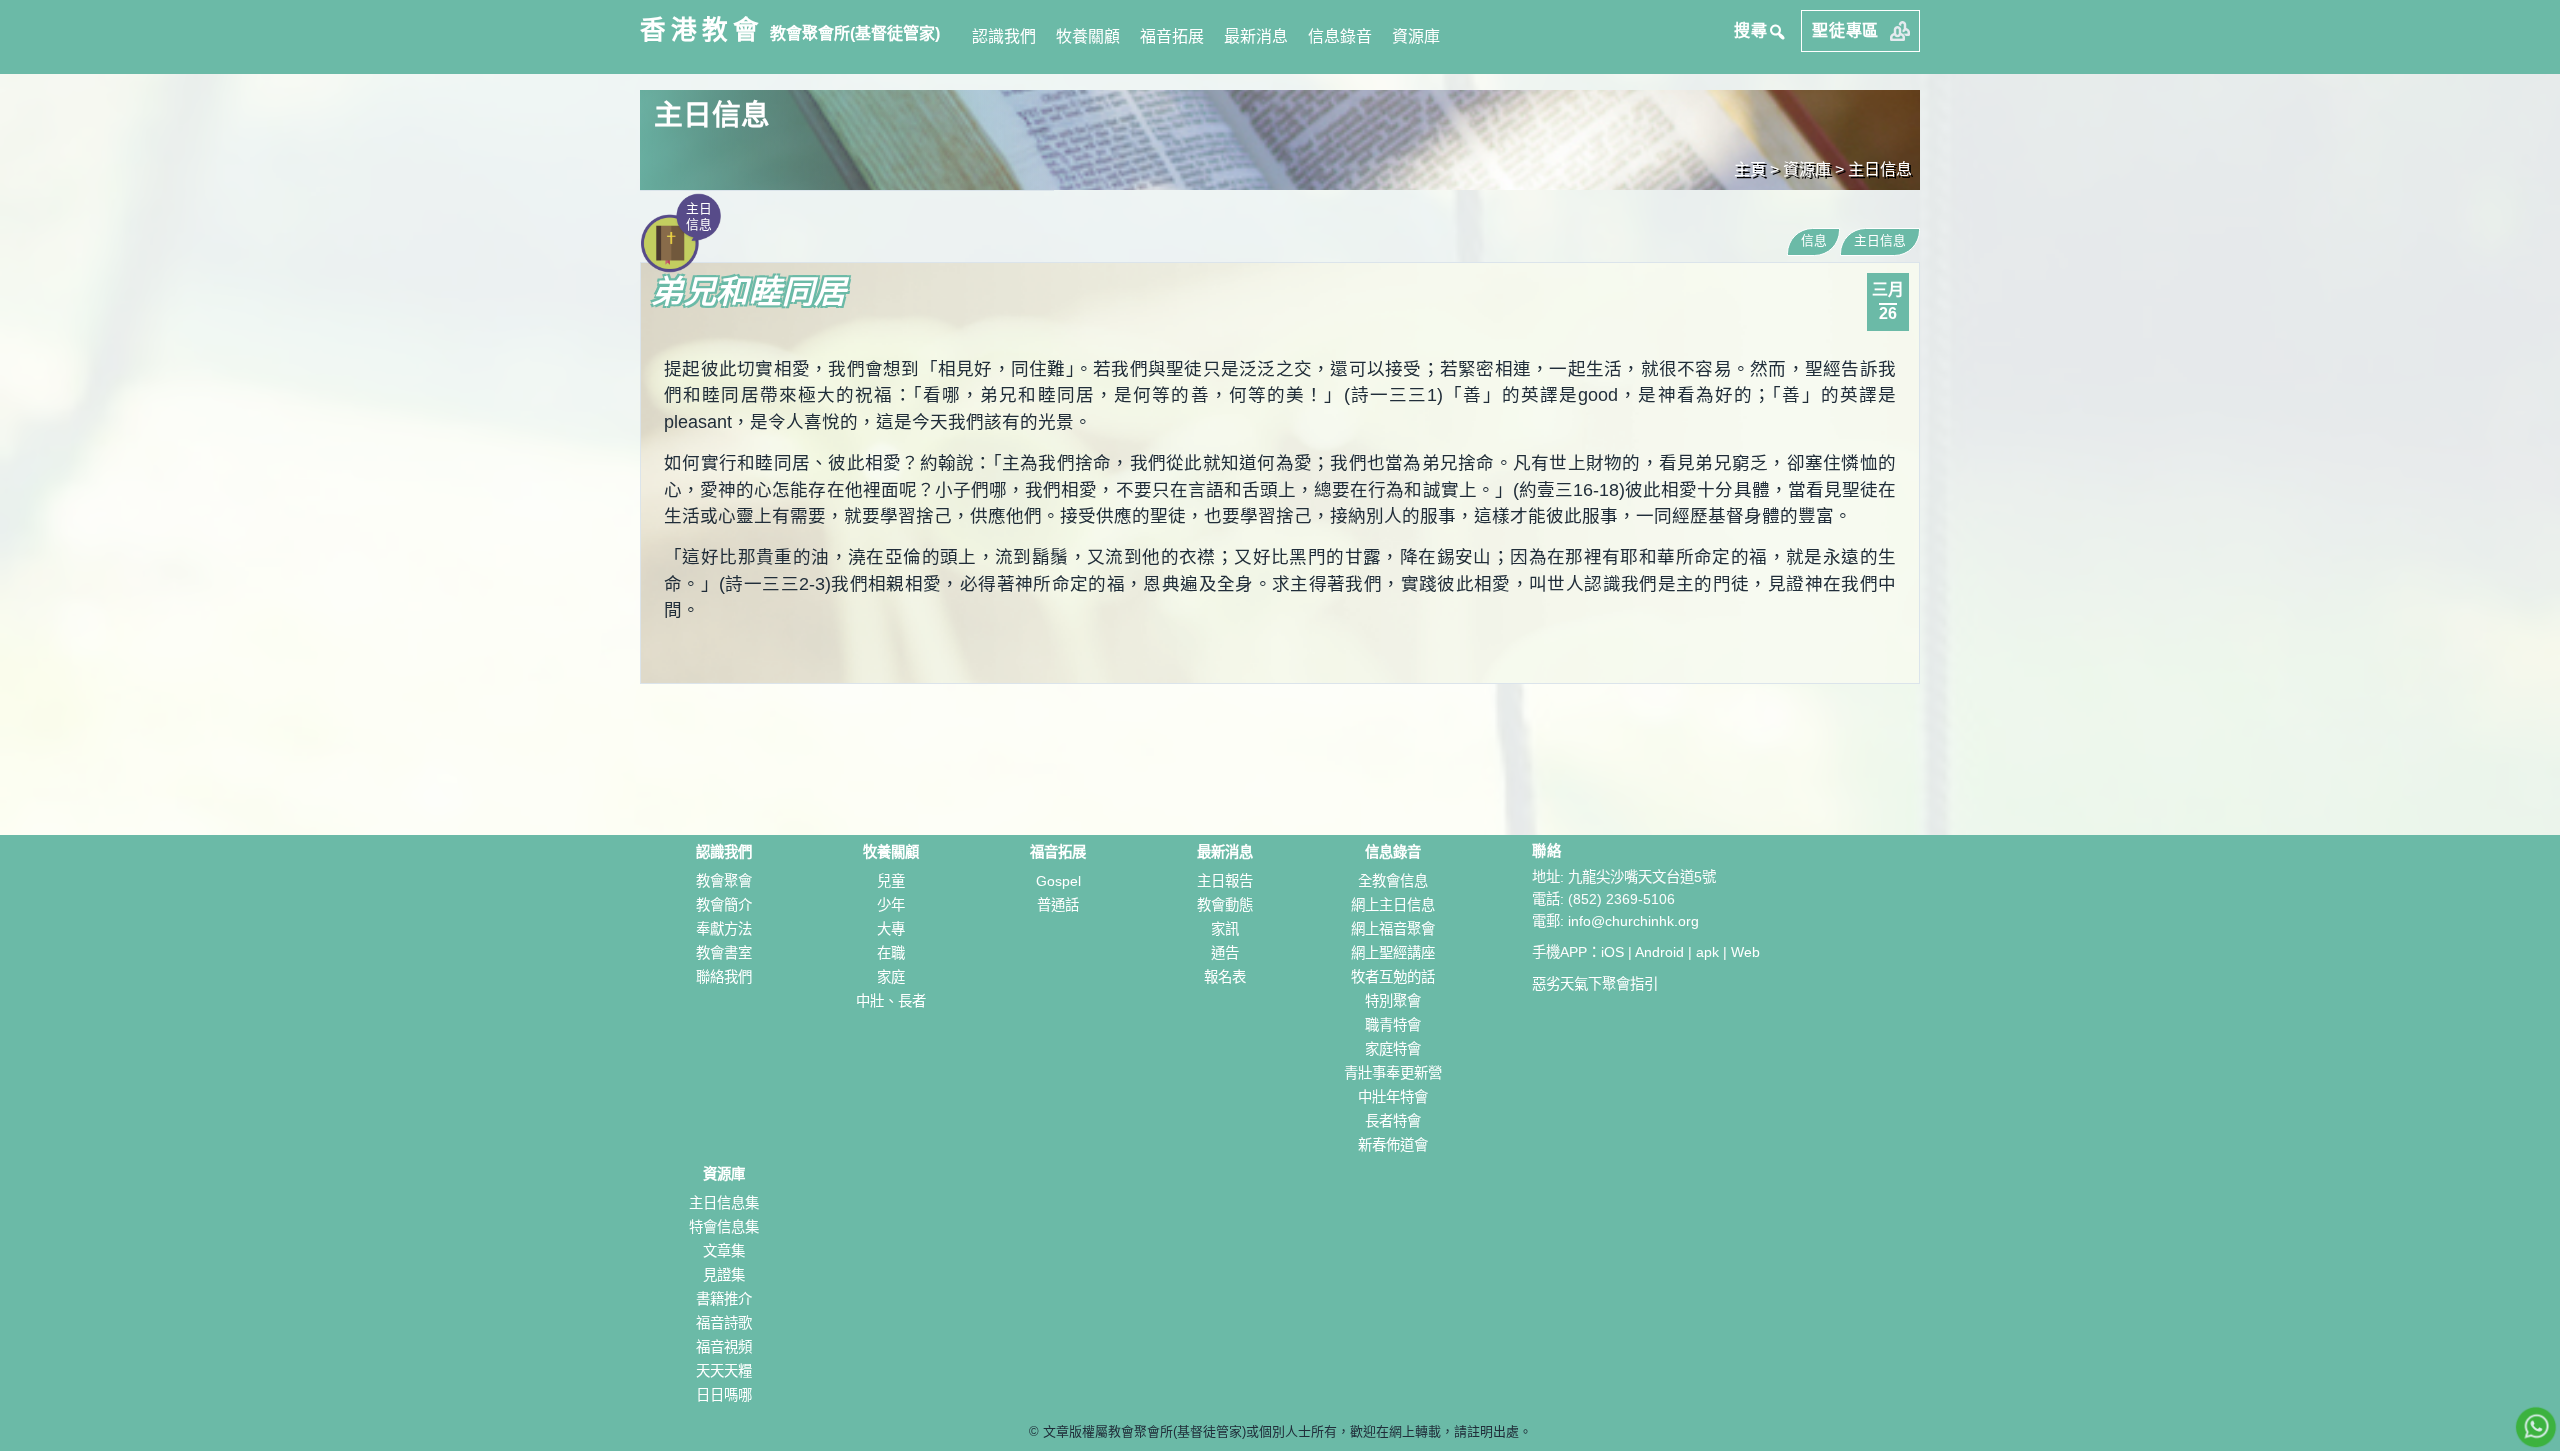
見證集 (724, 1275)
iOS (1612, 952)
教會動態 (1225, 905)
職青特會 (1393, 1025)
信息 (1814, 240)
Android (1659, 952)
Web (1745, 952)
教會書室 (724, 953)
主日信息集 (724, 1203)
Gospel (1058, 881)
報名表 (1225, 977)
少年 (891, 905)
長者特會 (1393, 1121)
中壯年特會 (1393, 1097)
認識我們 (1004, 36)
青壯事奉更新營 (1393, 1073)
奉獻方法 (724, 929)
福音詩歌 (724, 1323)
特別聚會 (1393, 1001)
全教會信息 (1393, 881)
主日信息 (1880, 169)
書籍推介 (724, 1299)
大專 (891, 929)
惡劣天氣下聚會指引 (1595, 984)
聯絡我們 (724, 977)
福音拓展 (1172, 36)
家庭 (891, 977)
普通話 (1058, 905)
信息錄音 (1340, 36)
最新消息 (1256, 36)
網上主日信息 (1393, 905)
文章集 (724, 1251)
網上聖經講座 (1393, 953)
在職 (891, 953)
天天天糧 (724, 1371)
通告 (1225, 953)
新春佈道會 (1393, 1145)
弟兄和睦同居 (749, 292)
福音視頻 (724, 1347)
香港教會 (702, 30)
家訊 (1225, 929)
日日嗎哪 (724, 1395)
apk (1707, 952)
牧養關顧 (1088, 36)
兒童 (891, 881)
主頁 (1750, 169)
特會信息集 (724, 1227)
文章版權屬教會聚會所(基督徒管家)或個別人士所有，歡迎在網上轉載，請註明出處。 (1287, 1431)
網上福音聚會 (1393, 929)
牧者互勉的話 (1393, 977)
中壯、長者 (891, 1001)
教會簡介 (724, 905)
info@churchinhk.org (1633, 921)
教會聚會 (724, 881)
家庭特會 (1393, 1049)
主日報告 (1225, 881)
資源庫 (1416, 36)
